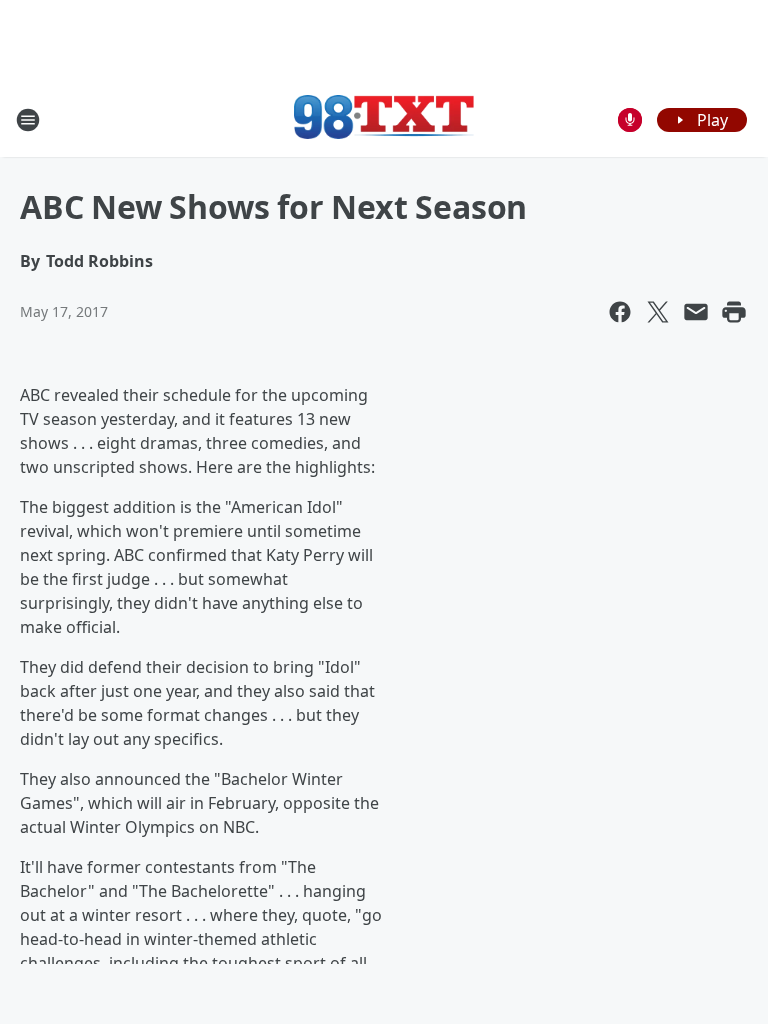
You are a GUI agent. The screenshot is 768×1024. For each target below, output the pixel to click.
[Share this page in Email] (696, 312)
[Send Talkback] (630, 120)
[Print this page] (734, 312)
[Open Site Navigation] (28, 120)
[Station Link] (384, 119)
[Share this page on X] (658, 312)
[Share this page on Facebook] (620, 312)
